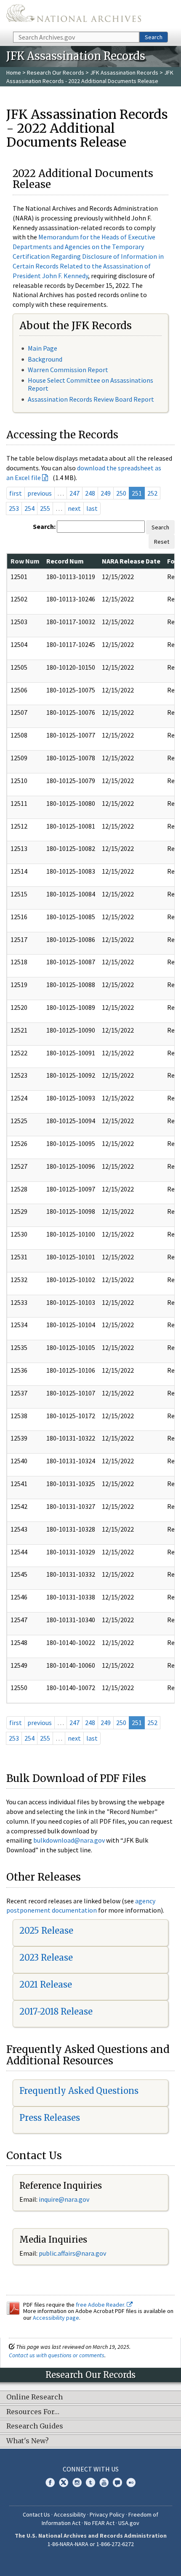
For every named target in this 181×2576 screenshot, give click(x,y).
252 (152, 493)
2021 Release (46, 1984)
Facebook (50, 2482)
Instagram (77, 2482)
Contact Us (36, 2514)
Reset (162, 542)
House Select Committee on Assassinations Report (90, 384)
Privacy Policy (107, 2514)
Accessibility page (56, 2318)
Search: (44, 526)
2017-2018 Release (56, 2011)
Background (45, 359)
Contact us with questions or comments (57, 2355)
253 (14, 508)
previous (40, 493)
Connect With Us (91, 2469)
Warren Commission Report (68, 370)
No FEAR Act (99, 2523)
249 (106, 493)
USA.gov (129, 2523)
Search (154, 37)
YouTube (104, 2482)
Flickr (131, 2482)
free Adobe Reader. (101, 2305)
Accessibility (70, 2514)
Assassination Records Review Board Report (91, 399)
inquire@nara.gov (64, 2199)
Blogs (117, 2482)
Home (14, 72)
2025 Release (46, 1931)
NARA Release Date (131, 561)
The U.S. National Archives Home (74, 15)
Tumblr (90, 2482)
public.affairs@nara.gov (72, 2253)
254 (29, 508)
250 (121, 493)
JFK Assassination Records (124, 72)
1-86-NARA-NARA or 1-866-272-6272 (91, 2544)
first (16, 493)
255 (45, 508)
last (92, 508)
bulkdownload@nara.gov (69, 1840)
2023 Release (46, 1957)
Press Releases (50, 2118)
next (74, 508)
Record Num (65, 561)
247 (75, 493)
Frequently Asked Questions (79, 2091)
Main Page (43, 348)
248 (90, 493)
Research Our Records (56, 72)
